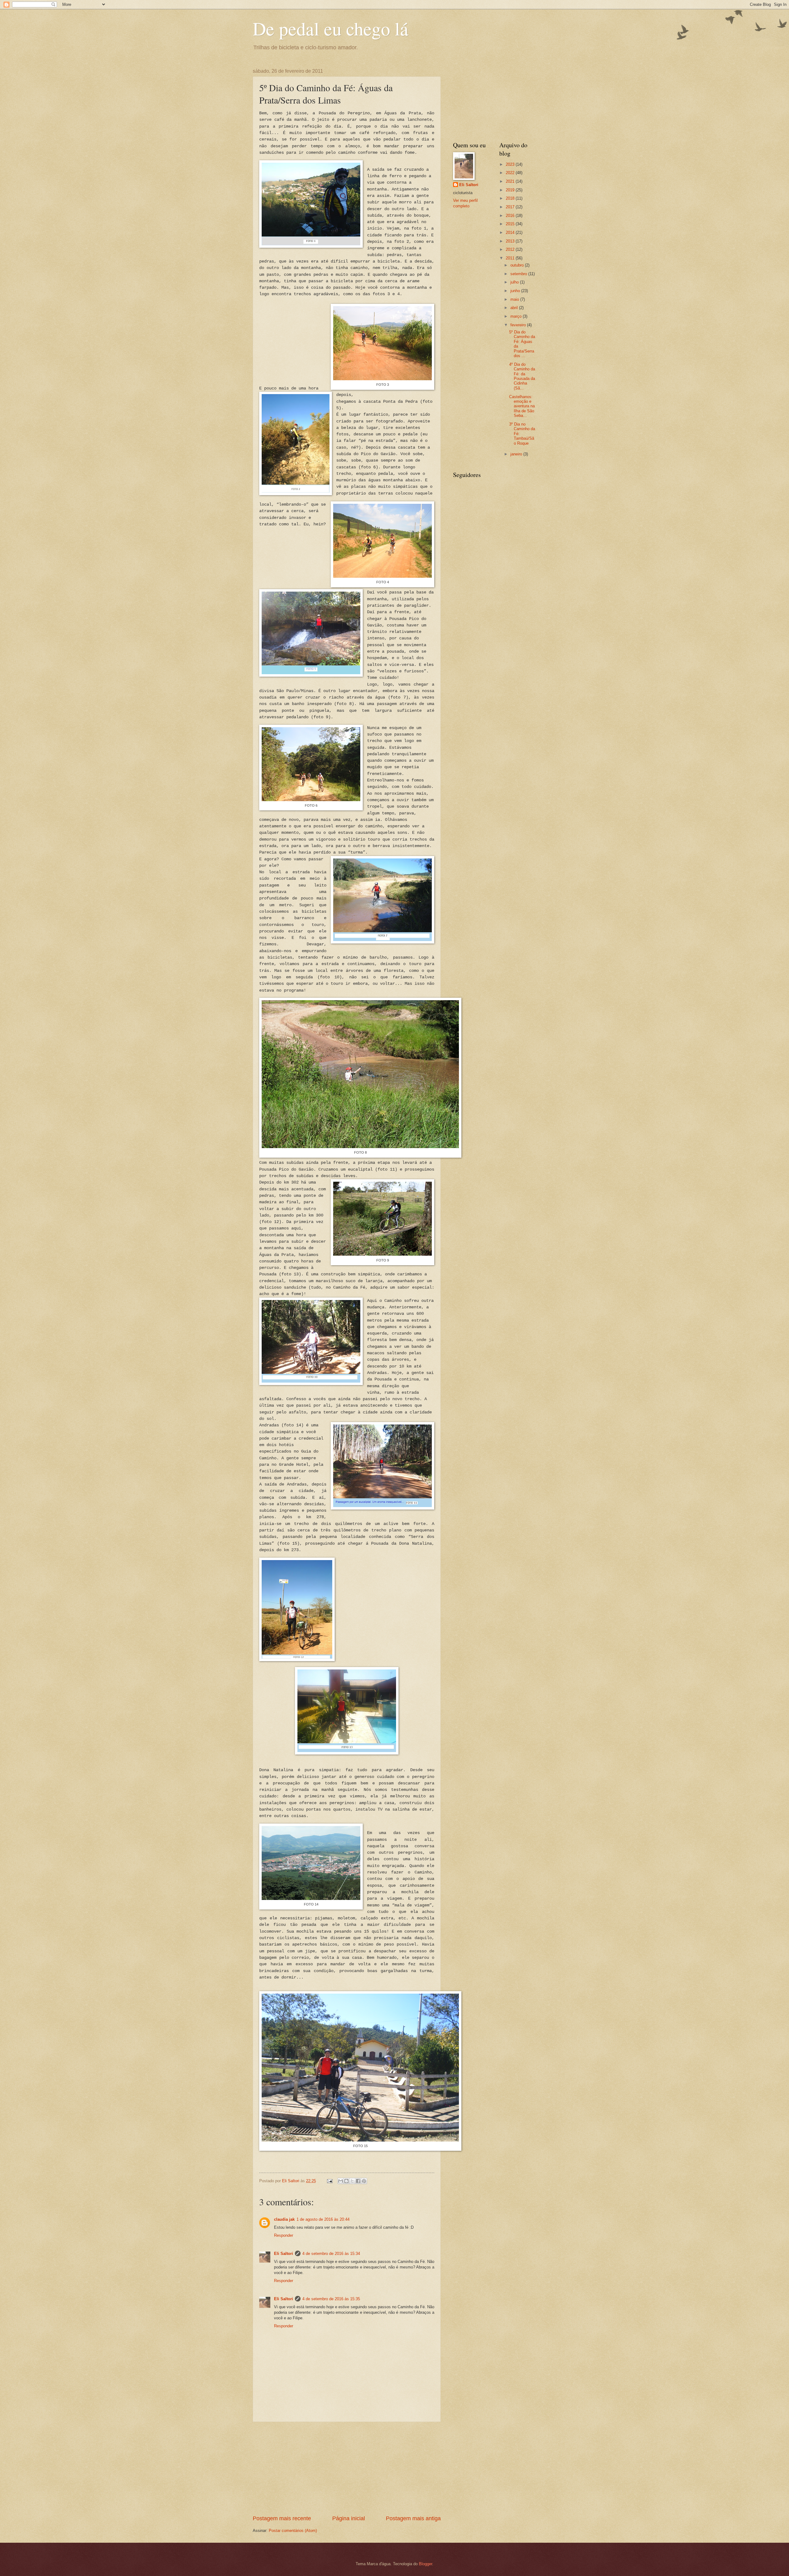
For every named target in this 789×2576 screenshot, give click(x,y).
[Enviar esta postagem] (329, 2181)
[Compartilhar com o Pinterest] (364, 2181)
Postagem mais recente (282, 2518)
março (517, 316)
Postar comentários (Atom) (293, 2531)
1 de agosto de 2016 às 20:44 (323, 2219)
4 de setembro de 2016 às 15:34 (331, 2254)
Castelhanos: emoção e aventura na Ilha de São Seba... (522, 406)
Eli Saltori (284, 2254)
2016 (511, 216)
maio (515, 299)
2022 (511, 173)
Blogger (425, 2564)
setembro (519, 274)
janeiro (517, 454)
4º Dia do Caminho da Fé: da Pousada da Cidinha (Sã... (522, 376)
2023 (511, 164)
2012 (511, 249)
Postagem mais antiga (413, 2518)
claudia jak (284, 2219)
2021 (511, 181)
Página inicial (349, 2518)
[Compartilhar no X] (352, 2181)
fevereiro (519, 325)
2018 (511, 198)
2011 (511, 258)
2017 (511, 207)
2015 (511, 224)
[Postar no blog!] (346, 2181)
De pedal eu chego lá (331, 28)
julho (515, 282)
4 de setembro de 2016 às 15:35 (331, 2299)
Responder (284, 2235)
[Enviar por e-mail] (341, 2181)
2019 (511, 190)
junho (516, 291)
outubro (518, 265)
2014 (511, 232)
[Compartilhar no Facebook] (358, 2181)
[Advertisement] (347, 2468)
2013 (511, 241)
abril (515, 308)
